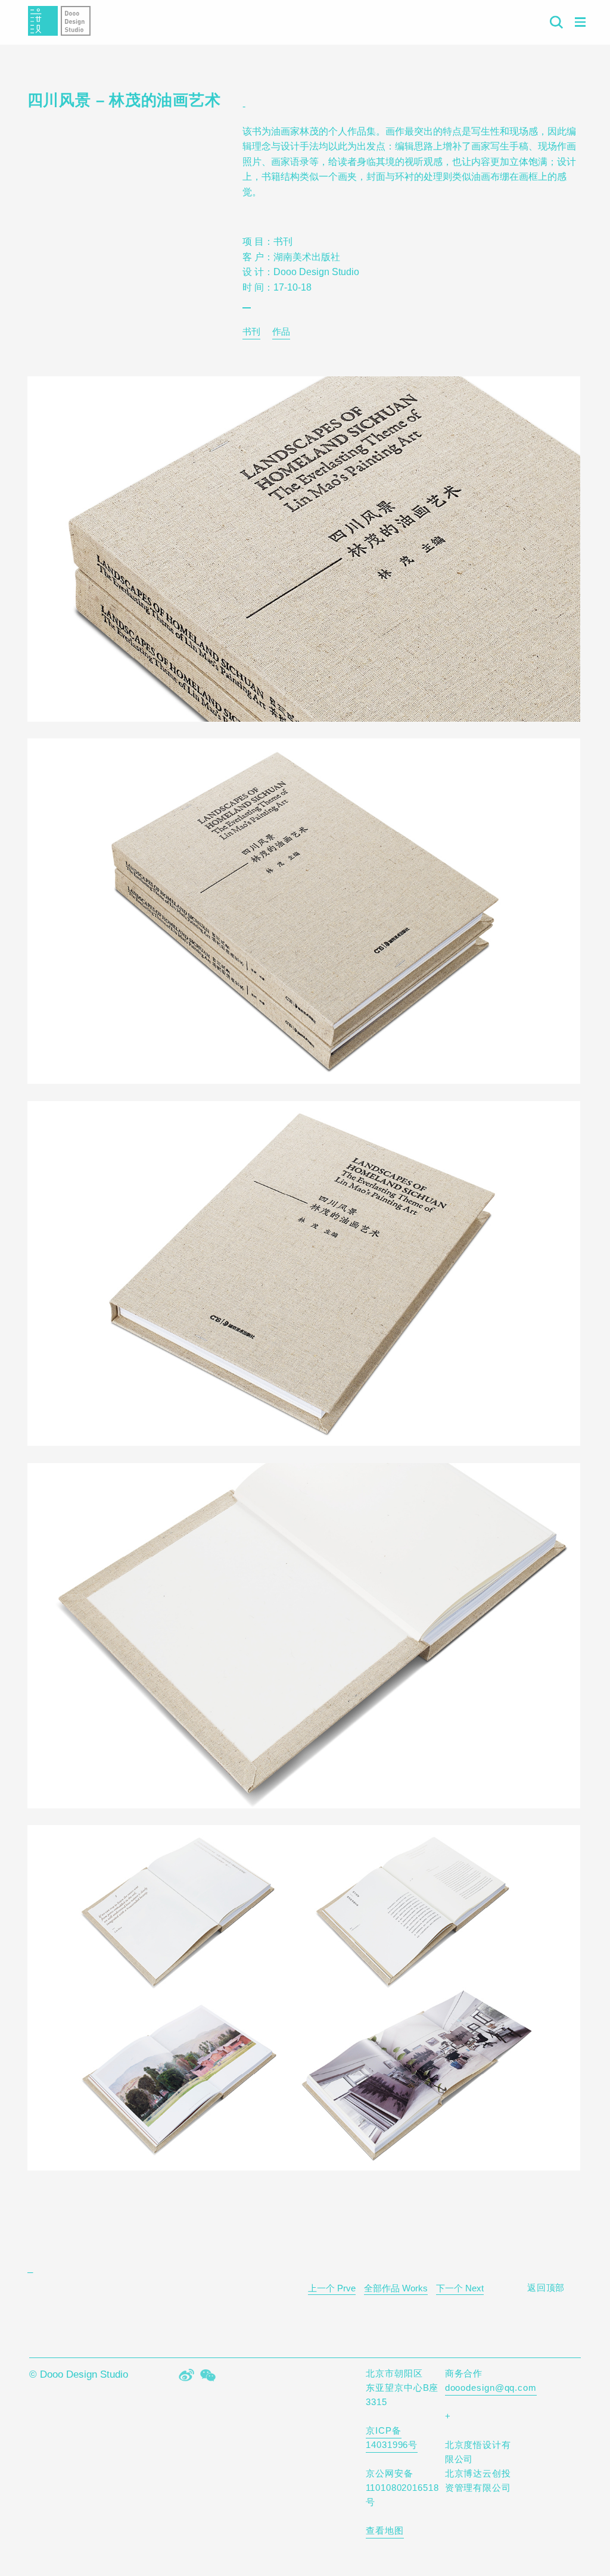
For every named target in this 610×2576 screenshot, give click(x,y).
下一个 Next (460, 2288)
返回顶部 (546, 2287)
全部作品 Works (396, 2288)
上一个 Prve (332, 2288)
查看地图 (385, 2530)
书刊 (251, 331)
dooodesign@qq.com (491, 2388)
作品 (281, 331)
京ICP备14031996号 (392, 2438)
